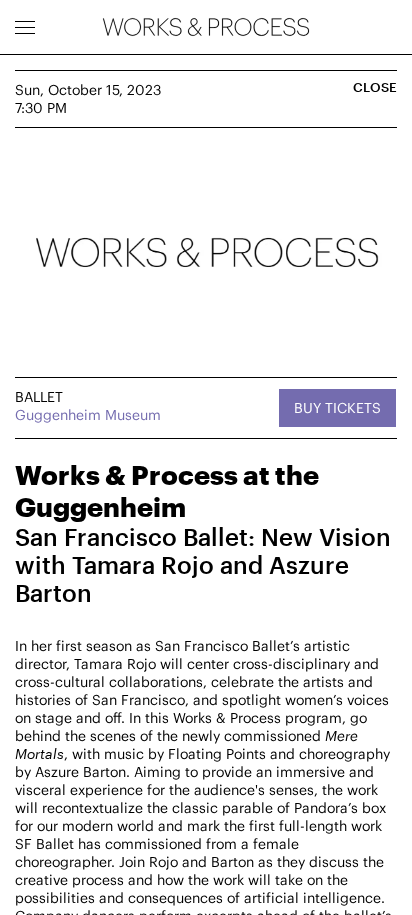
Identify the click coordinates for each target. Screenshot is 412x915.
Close (375, 87)
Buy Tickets (337, 407)
